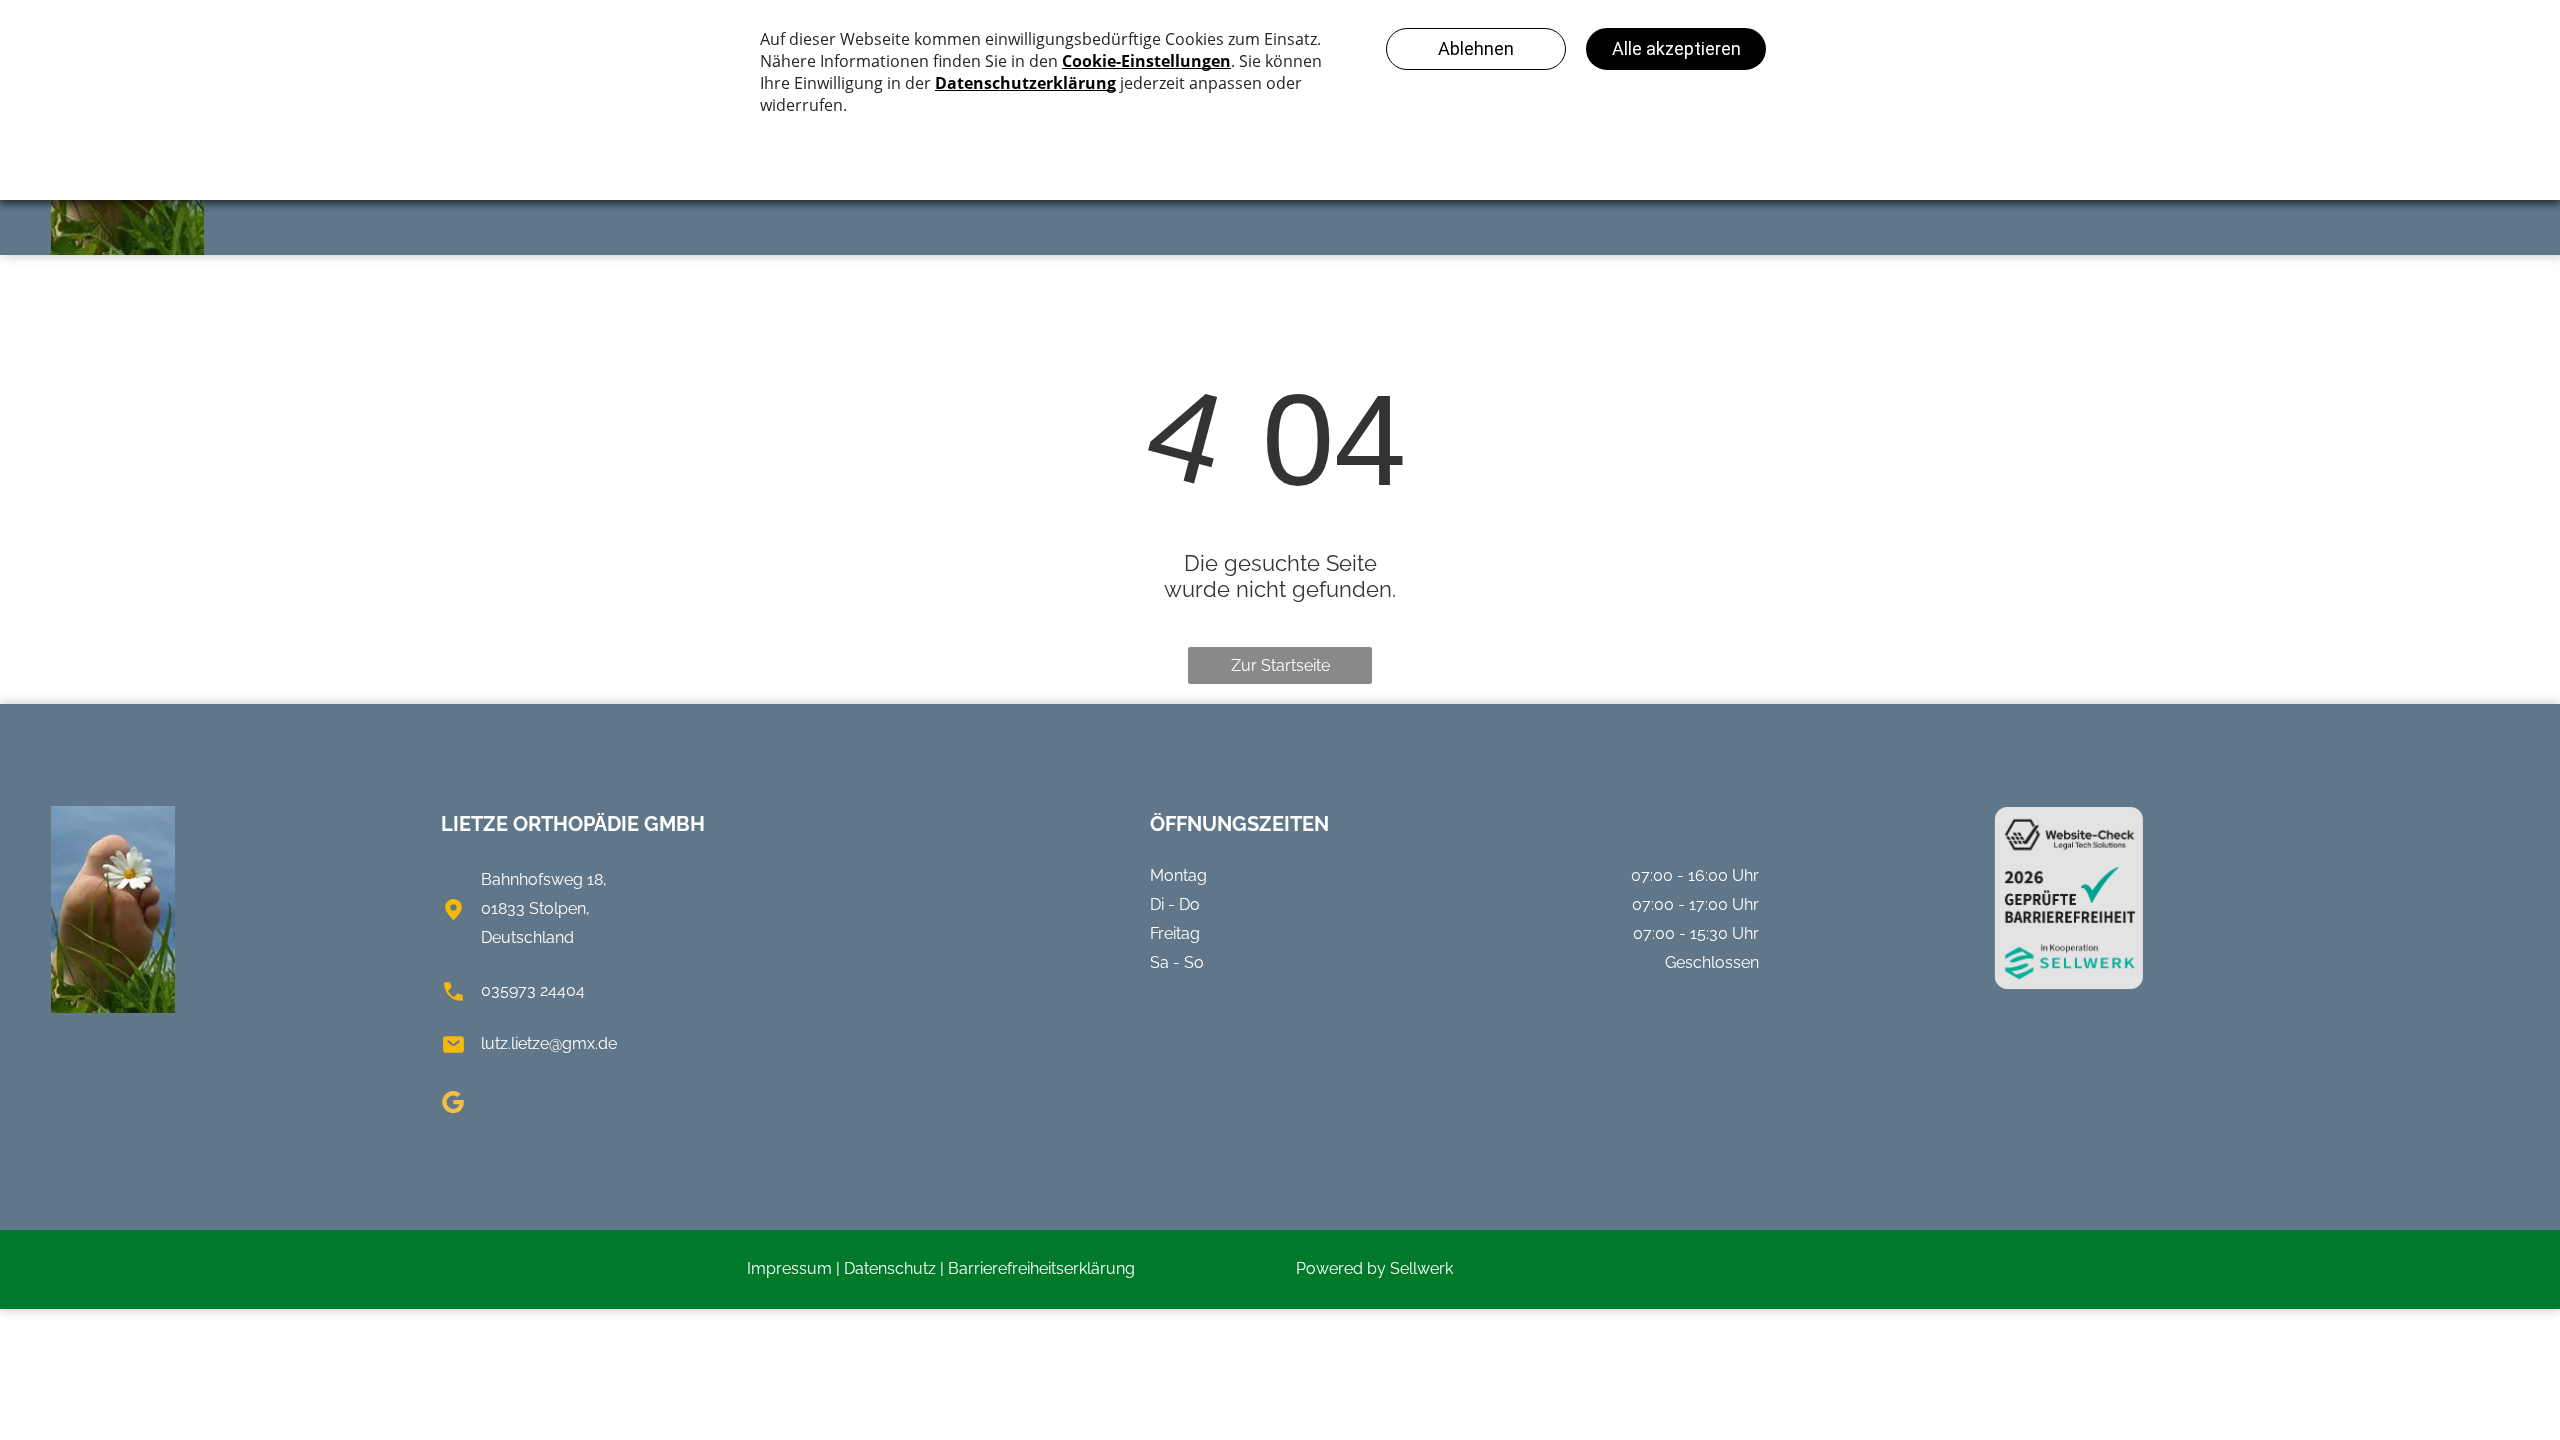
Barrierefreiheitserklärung (1041, 1268)
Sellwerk (1421, 1268)
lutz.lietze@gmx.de (549, 1043)
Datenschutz (890, 1268)
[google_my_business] (453, 1104)
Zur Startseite (1280, 665)
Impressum (789, 1268)
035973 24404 (533, 990)
